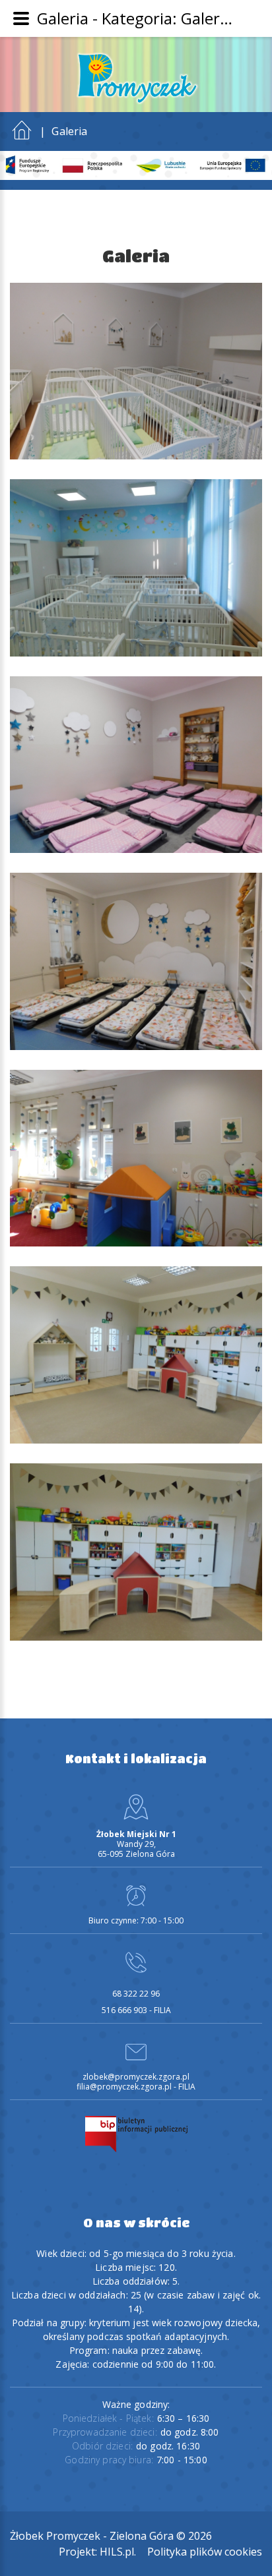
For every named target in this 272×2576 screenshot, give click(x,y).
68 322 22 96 (136, 1994)
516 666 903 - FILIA (136, 2010)
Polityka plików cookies (205, 2552)
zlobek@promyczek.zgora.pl (136, 2077)
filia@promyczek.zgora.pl (124, 2087)
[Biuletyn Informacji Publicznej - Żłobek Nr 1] (136, 2133)
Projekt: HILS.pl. (97, 2552)
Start (22, 127)
